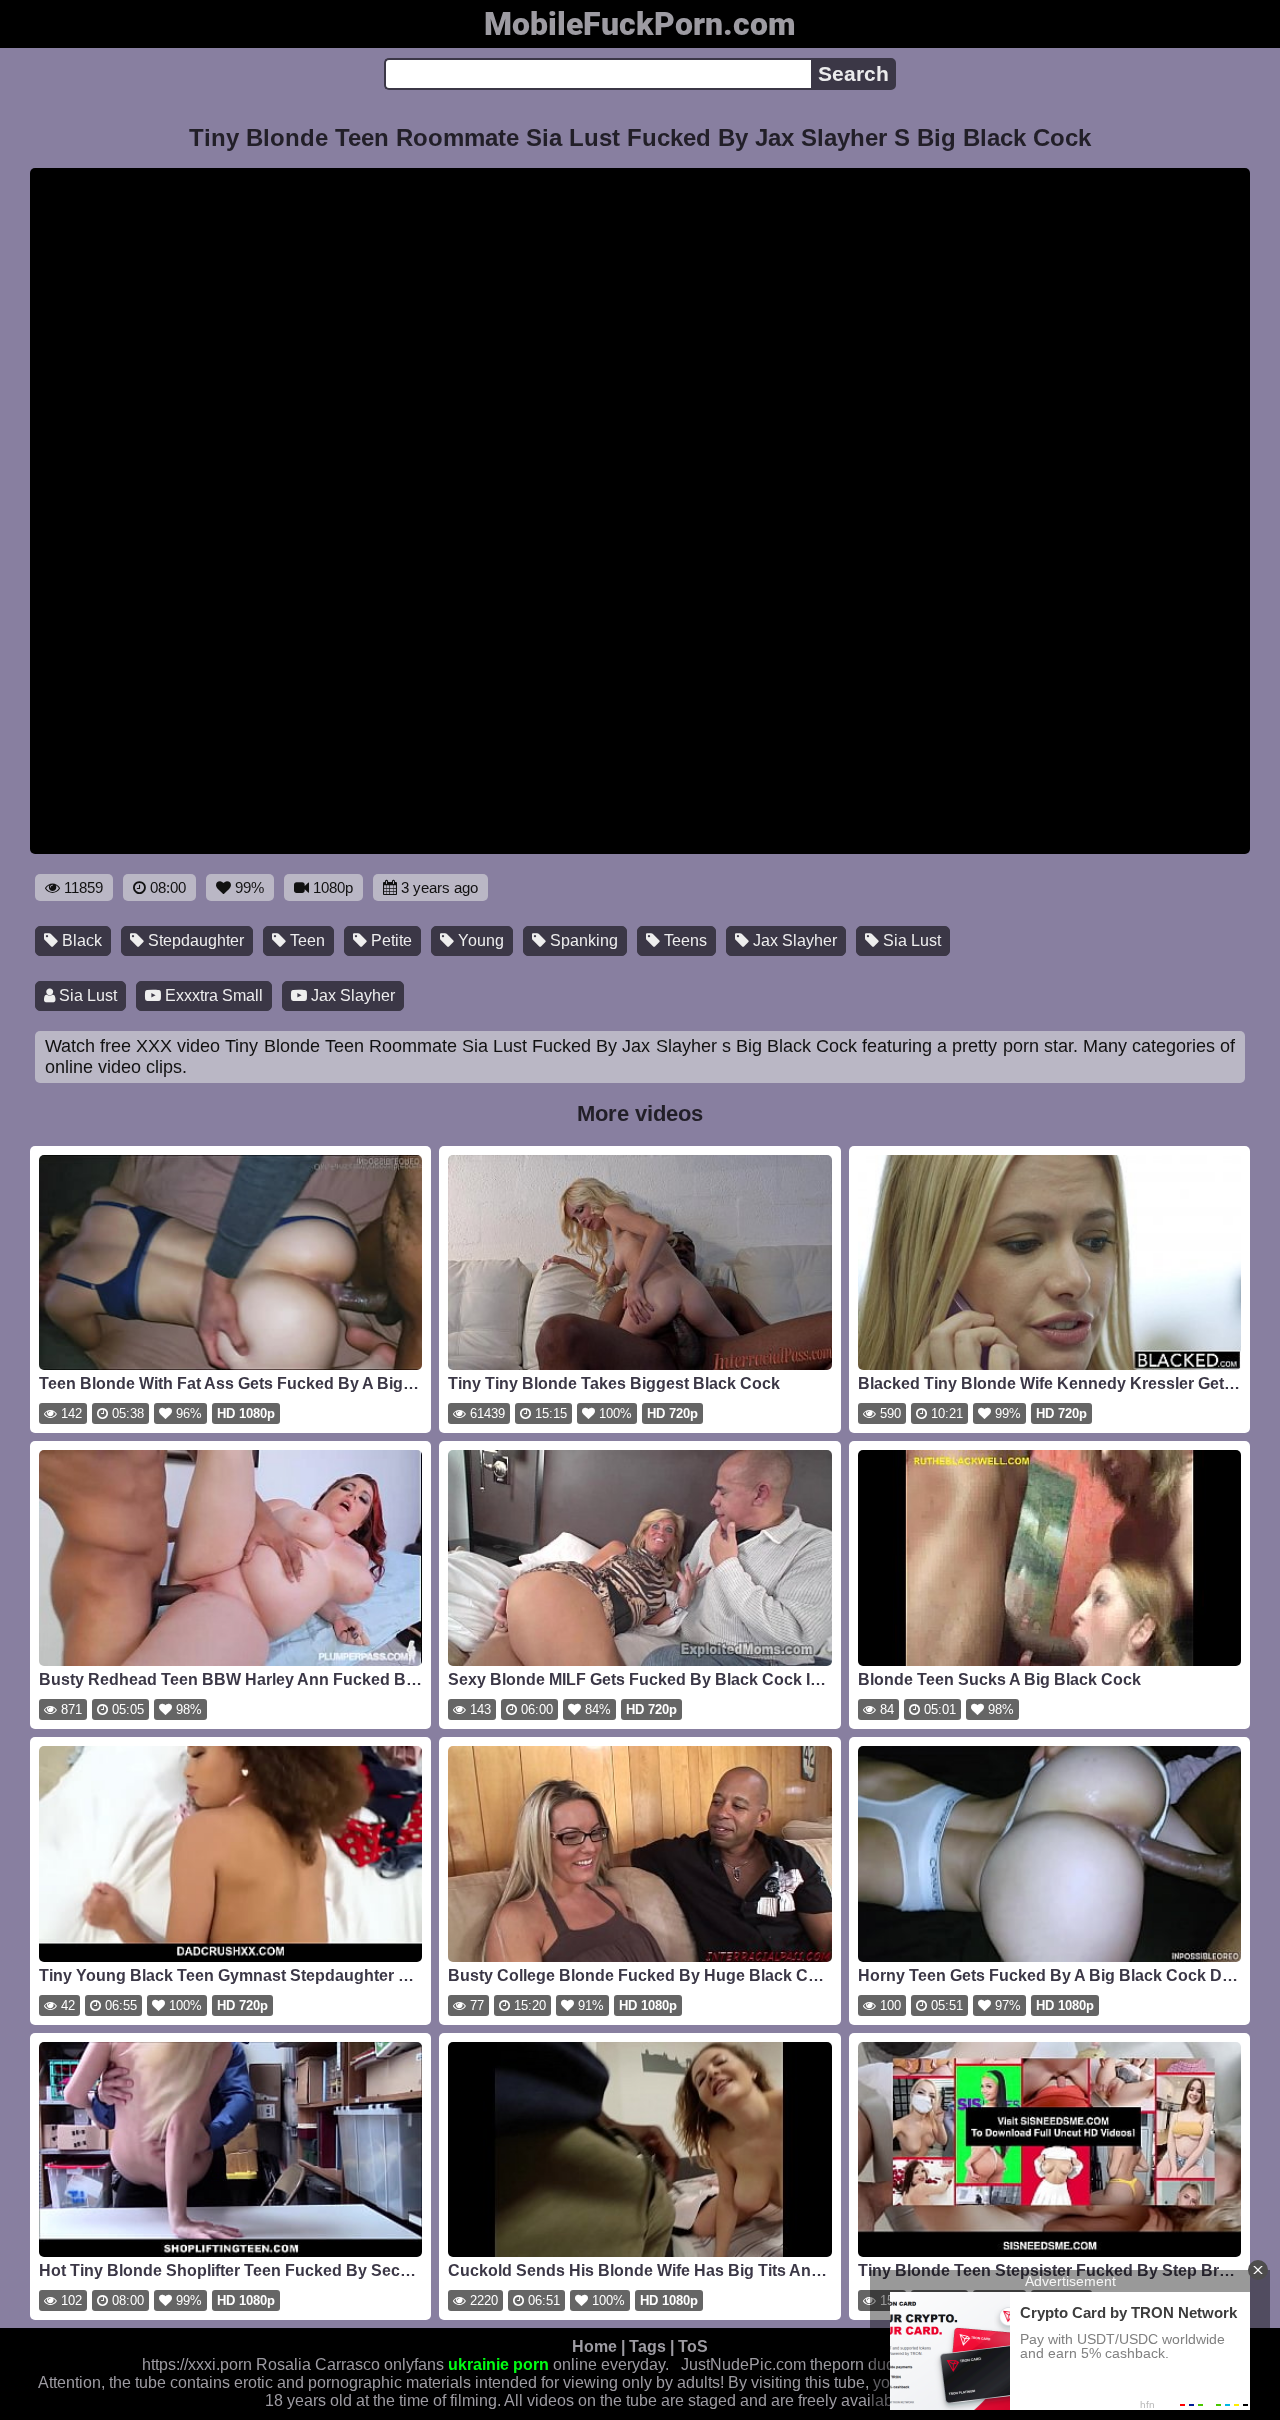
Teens (683, 940)
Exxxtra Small (212, 995)
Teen (305, 940)
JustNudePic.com (743, 2364)
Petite (389, 940)
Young (479, 940)
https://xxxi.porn (197, 2364)
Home (594, 2346)
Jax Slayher (793, 940)
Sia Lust (910, 940)
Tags (647, 2346)
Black (80, 940)
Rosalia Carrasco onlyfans (350, 2364)
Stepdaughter (194, 940)
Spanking (582, 940)
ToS (693, 2346)
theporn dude (857, 2364)
